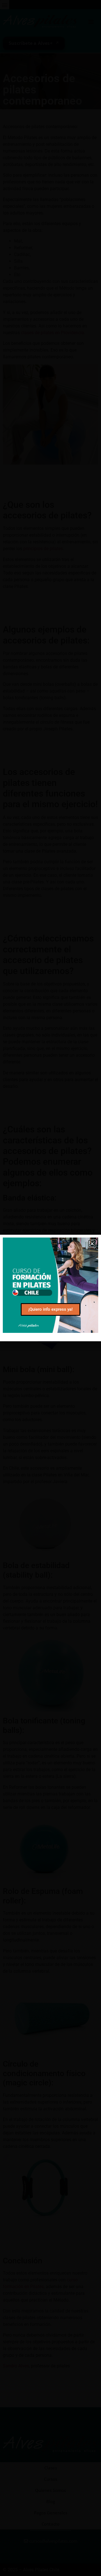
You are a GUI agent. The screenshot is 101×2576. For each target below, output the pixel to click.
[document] (50, 1288)
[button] (92, 1244)
